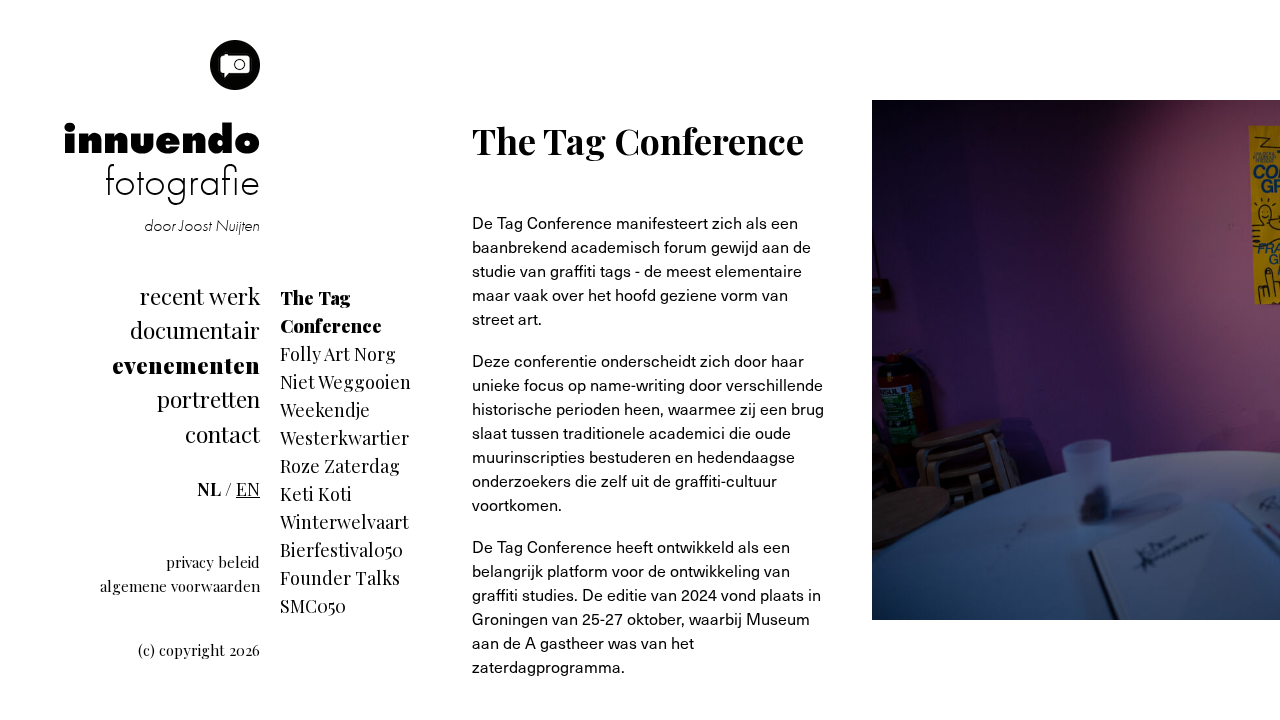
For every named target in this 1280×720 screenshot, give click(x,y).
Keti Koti (316, 494)
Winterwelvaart (344, 522)
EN (248, 489)
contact (222, 433)
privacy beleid (213, 562)
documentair (195, 329)
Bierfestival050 (341, 550)
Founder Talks (340, 578)
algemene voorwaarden (180, 586)
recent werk (200, 295)
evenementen (186, 364)
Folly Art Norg (338, 354)
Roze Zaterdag (340, 466)
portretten (208, 398)
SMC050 (313, 606)
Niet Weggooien (345, 382)
